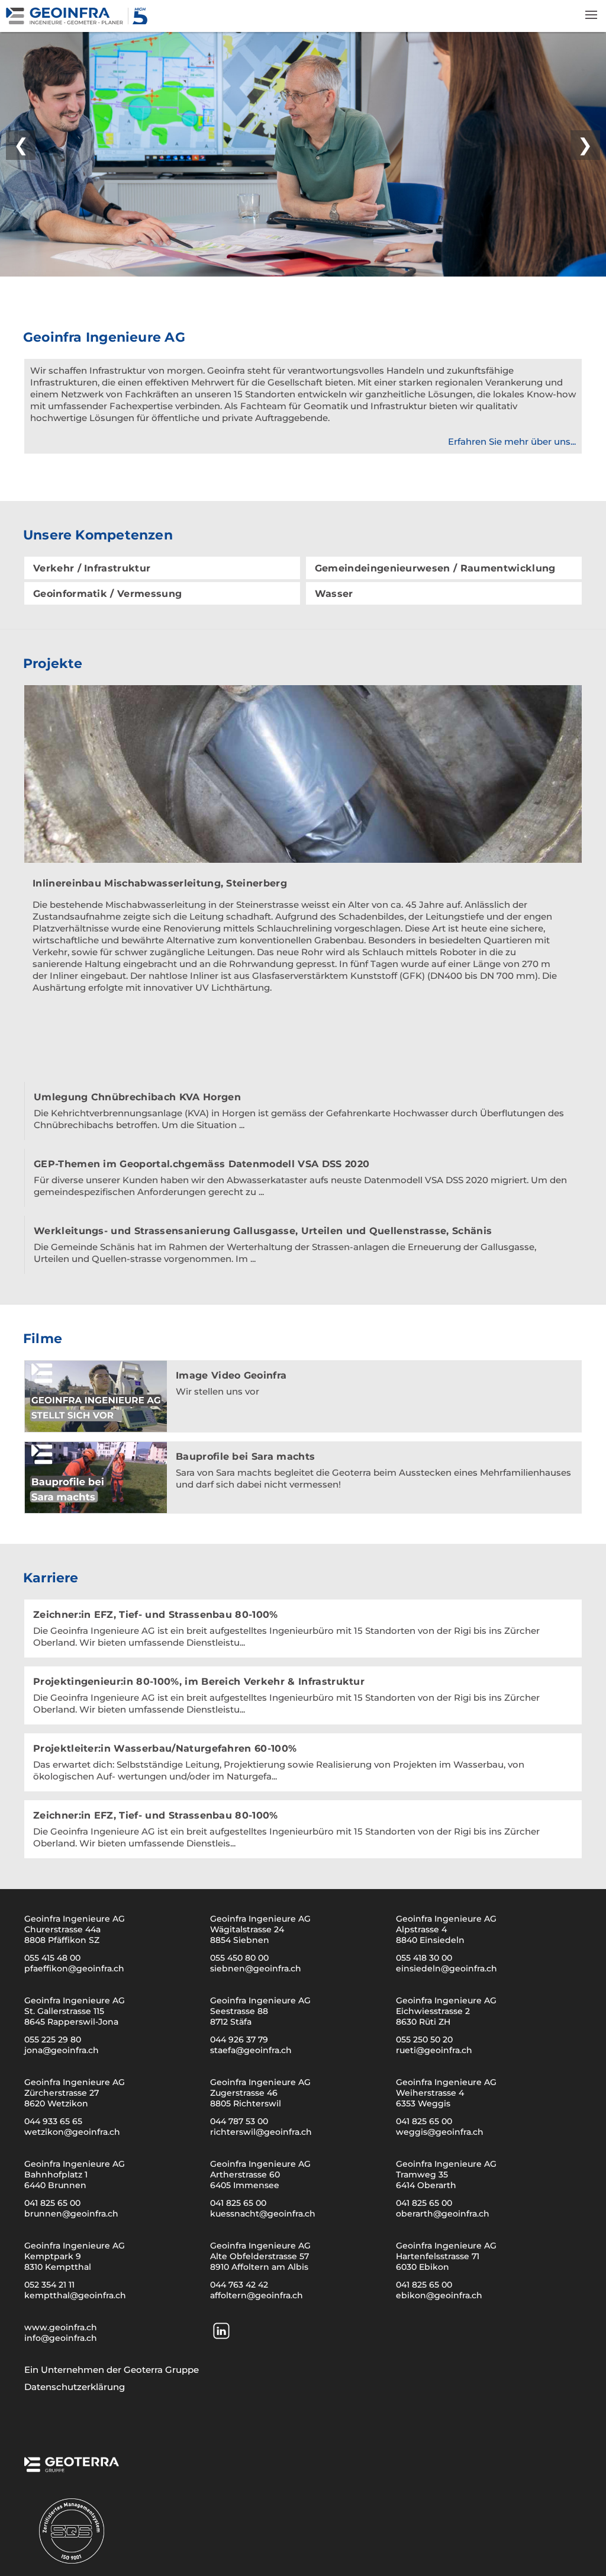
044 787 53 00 (239, 2121)
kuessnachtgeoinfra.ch (263, 2214)
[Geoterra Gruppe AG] (72, 2468)
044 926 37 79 (239, 2039)
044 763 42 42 (239, 2285)
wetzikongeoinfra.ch (72, 2132)
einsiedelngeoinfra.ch (447, 1968)
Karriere (51, 1578)
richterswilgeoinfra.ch (261, 2132)
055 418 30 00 (424, 1958)
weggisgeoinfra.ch (440, 2132)
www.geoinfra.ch (61, 2327)
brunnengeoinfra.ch (71, 2214)
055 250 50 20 (424, 2039)
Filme (43, 1339)
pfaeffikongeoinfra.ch (74, 1968)
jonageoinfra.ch (62, 2050)
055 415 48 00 (52, 1958)
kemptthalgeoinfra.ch (75, 2295)
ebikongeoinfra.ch (439, 2295)
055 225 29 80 (53, 2039)
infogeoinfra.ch (61, 2338)
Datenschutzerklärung (75, 2387)
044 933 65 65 (53, 2121)
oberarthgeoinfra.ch (443, 2214)
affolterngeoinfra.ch (257, 2295)
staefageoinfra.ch (251, 2050)
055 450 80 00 (239, 1958)
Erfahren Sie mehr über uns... (512, 441)
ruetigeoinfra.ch (434, 2050)
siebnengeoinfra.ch (256, 1968)
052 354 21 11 (49, 2285)
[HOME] (79, 22)
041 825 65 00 (424, 2121)
